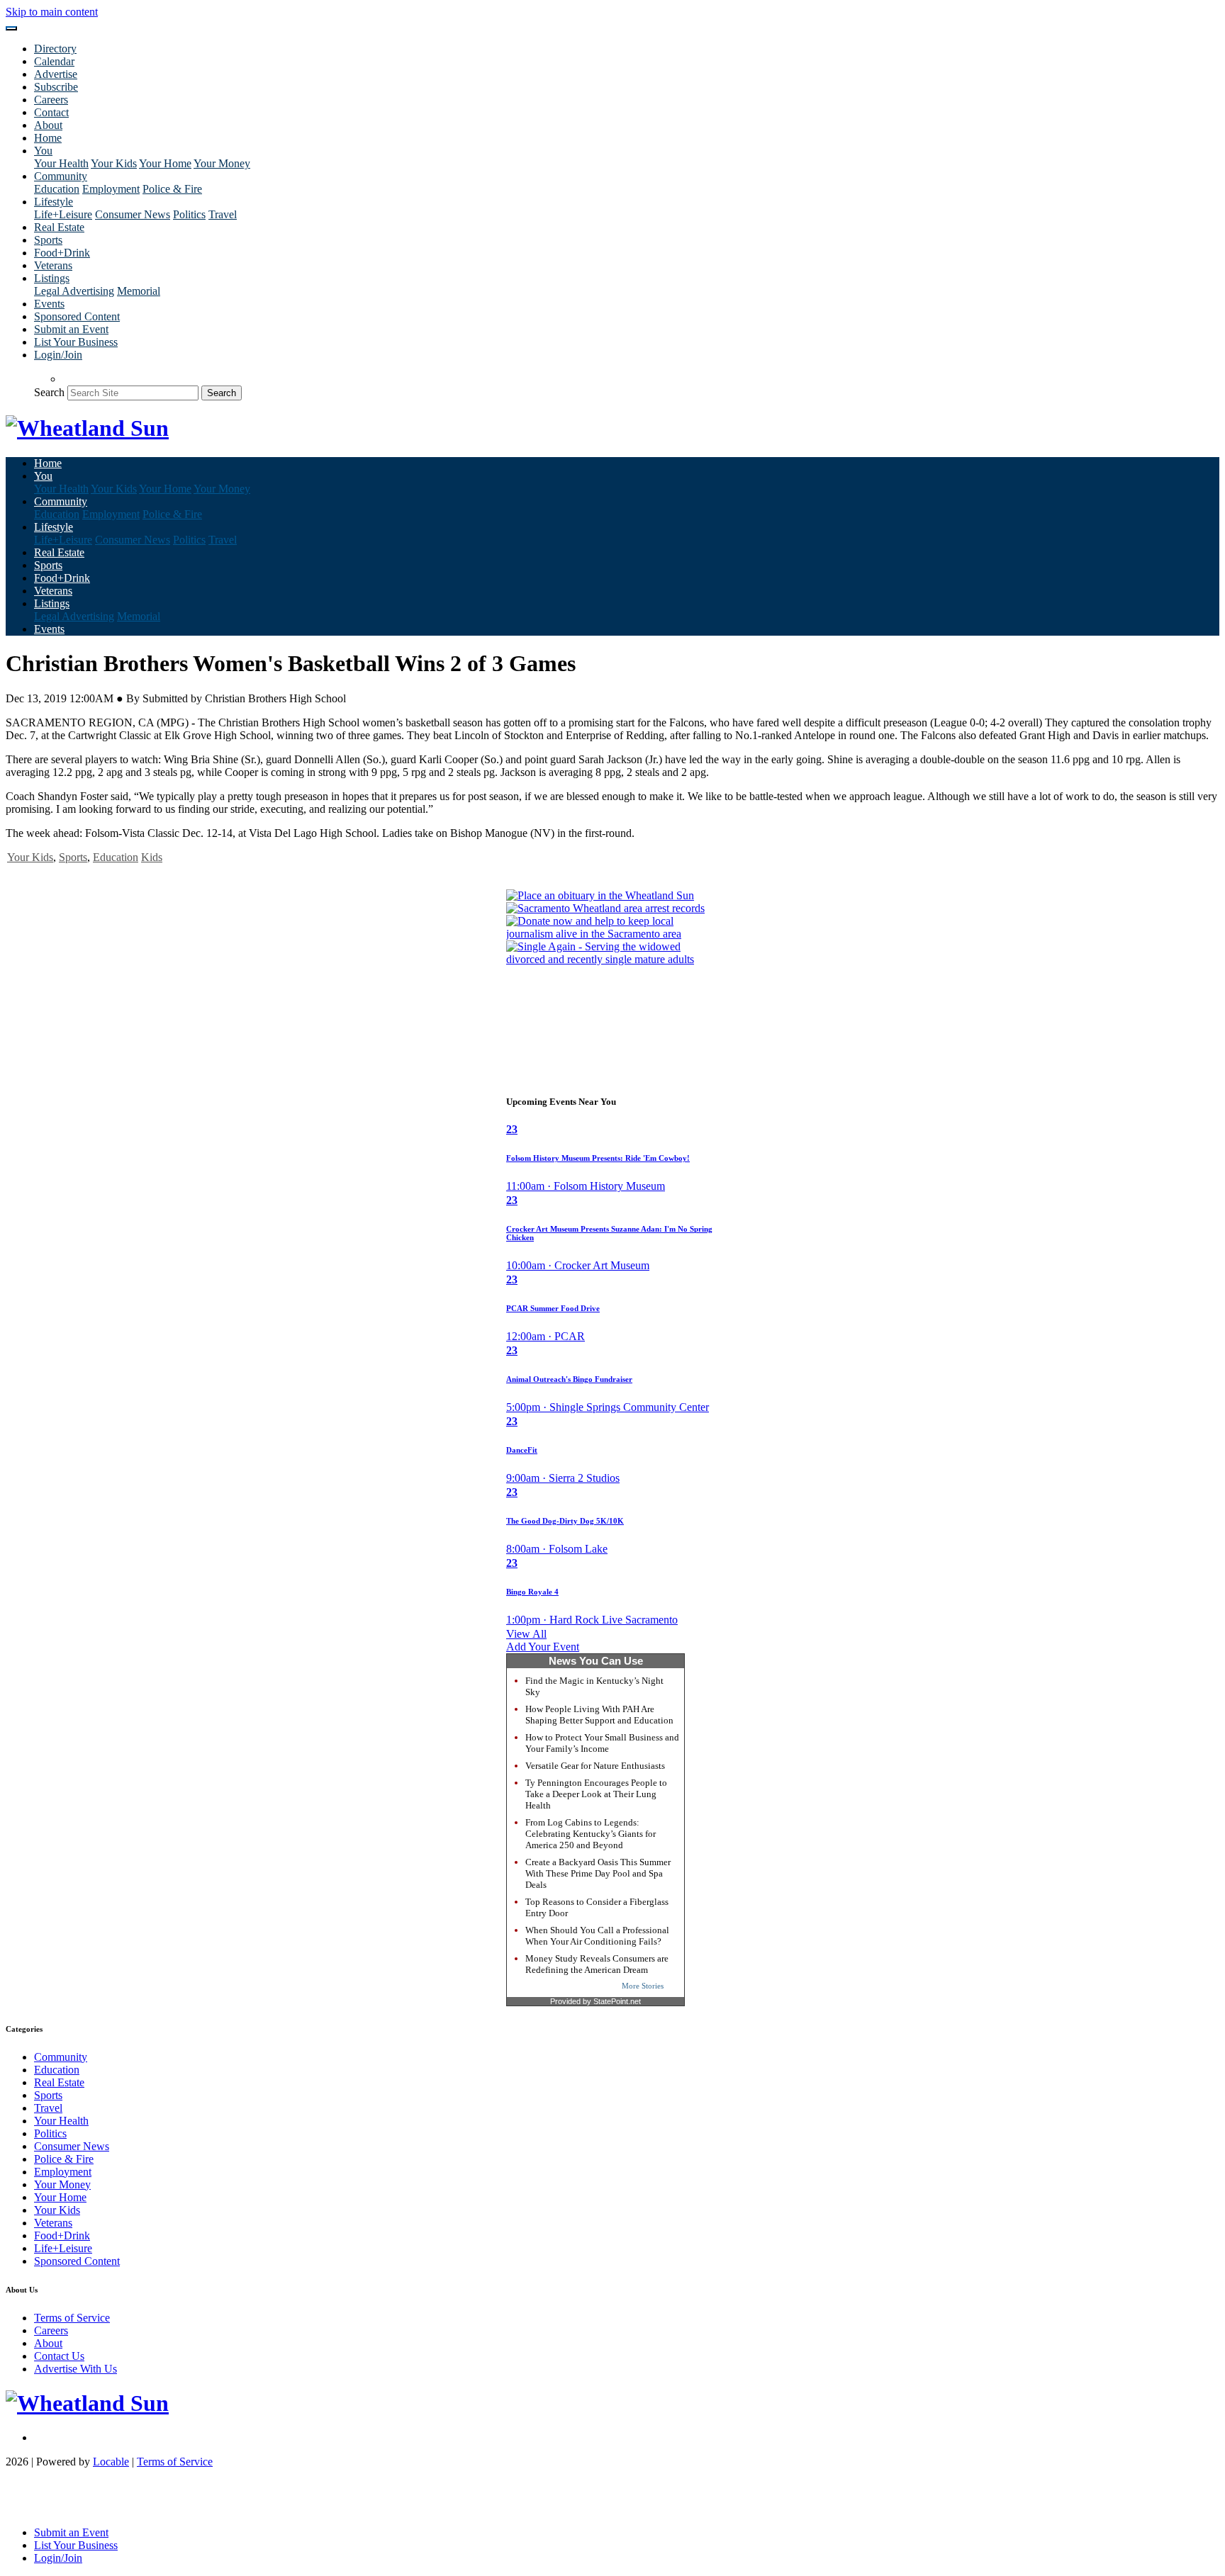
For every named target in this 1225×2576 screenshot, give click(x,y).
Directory (55, 49)
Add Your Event (543, 1647)
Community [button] (61, 176)
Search (49, 392)
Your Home (165, 163)
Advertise (56, 74)
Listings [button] (52, 278)
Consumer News (133, 214)
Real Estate (59, 227)
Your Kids (114, 163)
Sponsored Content (77, 316)
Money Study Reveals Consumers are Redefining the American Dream (597, 1964)
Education (57, 189)
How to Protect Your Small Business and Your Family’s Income (602, 1743)
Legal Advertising (74, 291)
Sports (48, 240)
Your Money (222, 163)
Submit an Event (71, 329)
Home (48, 138)
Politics (189, 214)
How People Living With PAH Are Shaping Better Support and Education (599, 1715)
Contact (51, 112)
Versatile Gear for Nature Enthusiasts (595, 1766)
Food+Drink (62, 253)
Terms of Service (72, 2318)
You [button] (43, 151)
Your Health (61, 163)
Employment (111, 189)
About (48, 125)
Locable (111, 2462)
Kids (152, 857)
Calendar (54, 61)
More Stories (643, 1986)
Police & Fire (172, 189)
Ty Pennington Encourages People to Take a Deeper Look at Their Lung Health (596, 1794)
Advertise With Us (75, 2369)
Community (61, 2057)
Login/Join (58, 355)
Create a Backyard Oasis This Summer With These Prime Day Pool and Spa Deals (598, 1873)
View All (526, 1634)
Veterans (53, 265)
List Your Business (76, 342)
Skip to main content (52, 12)
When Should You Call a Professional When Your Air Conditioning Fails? (597, 1936)
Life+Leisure (63, 214)
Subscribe (56, 87)
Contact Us (59, 2356)
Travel (223, 214)
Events (49, 304)
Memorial (139, 291)
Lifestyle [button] (54, 202)
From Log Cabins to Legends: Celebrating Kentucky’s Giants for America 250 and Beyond (591, 1834)
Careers (51, 100)
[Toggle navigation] (11, 28)
